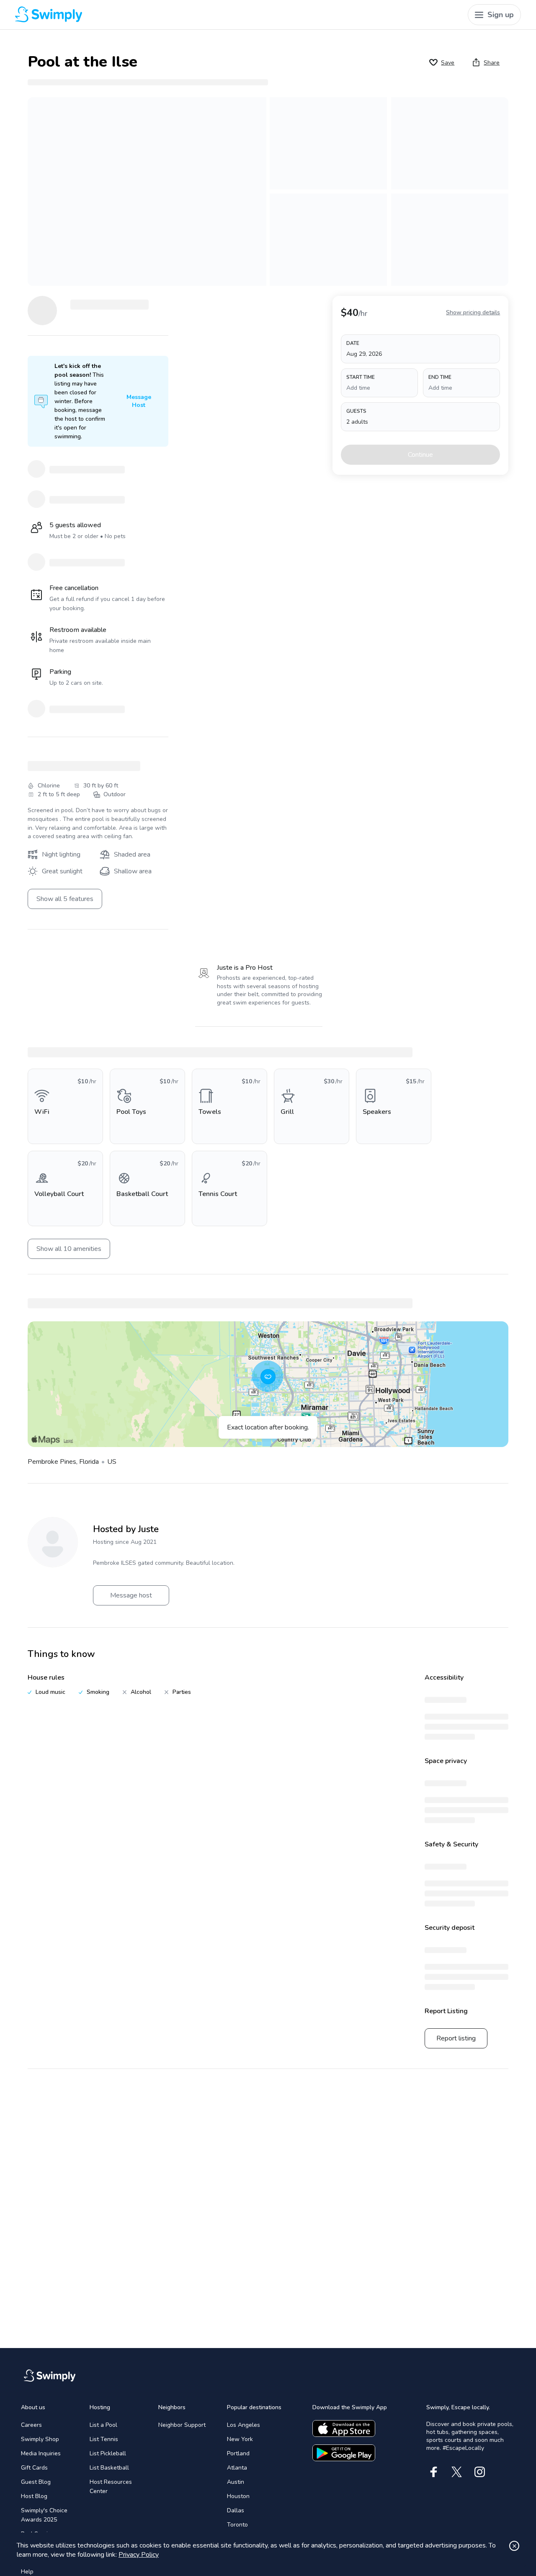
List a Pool (103, 2425)
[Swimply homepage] (144, 15)
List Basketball (109, 2468)
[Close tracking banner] (514, 2546)
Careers (31, 2425)
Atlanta (237, 2468)
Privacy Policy (139, 2555)
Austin (236, 2482)
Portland (238, 2453)
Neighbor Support (182, 2425)
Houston (238, 2496)
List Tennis (104, 2439)
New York (240, 2439)
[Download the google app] (344, 2453)
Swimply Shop (40, 2439)
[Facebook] (434, 2472)
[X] (457, 2472)
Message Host (139, 401)
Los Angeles (244, 2425)
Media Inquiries (41, 2453)
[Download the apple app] (344, 2428)
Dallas (236, 2510)
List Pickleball (108, 2453)
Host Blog (34, 2496)
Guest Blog (36, 2482)
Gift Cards (34, 2468)
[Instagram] (480, 2472)
